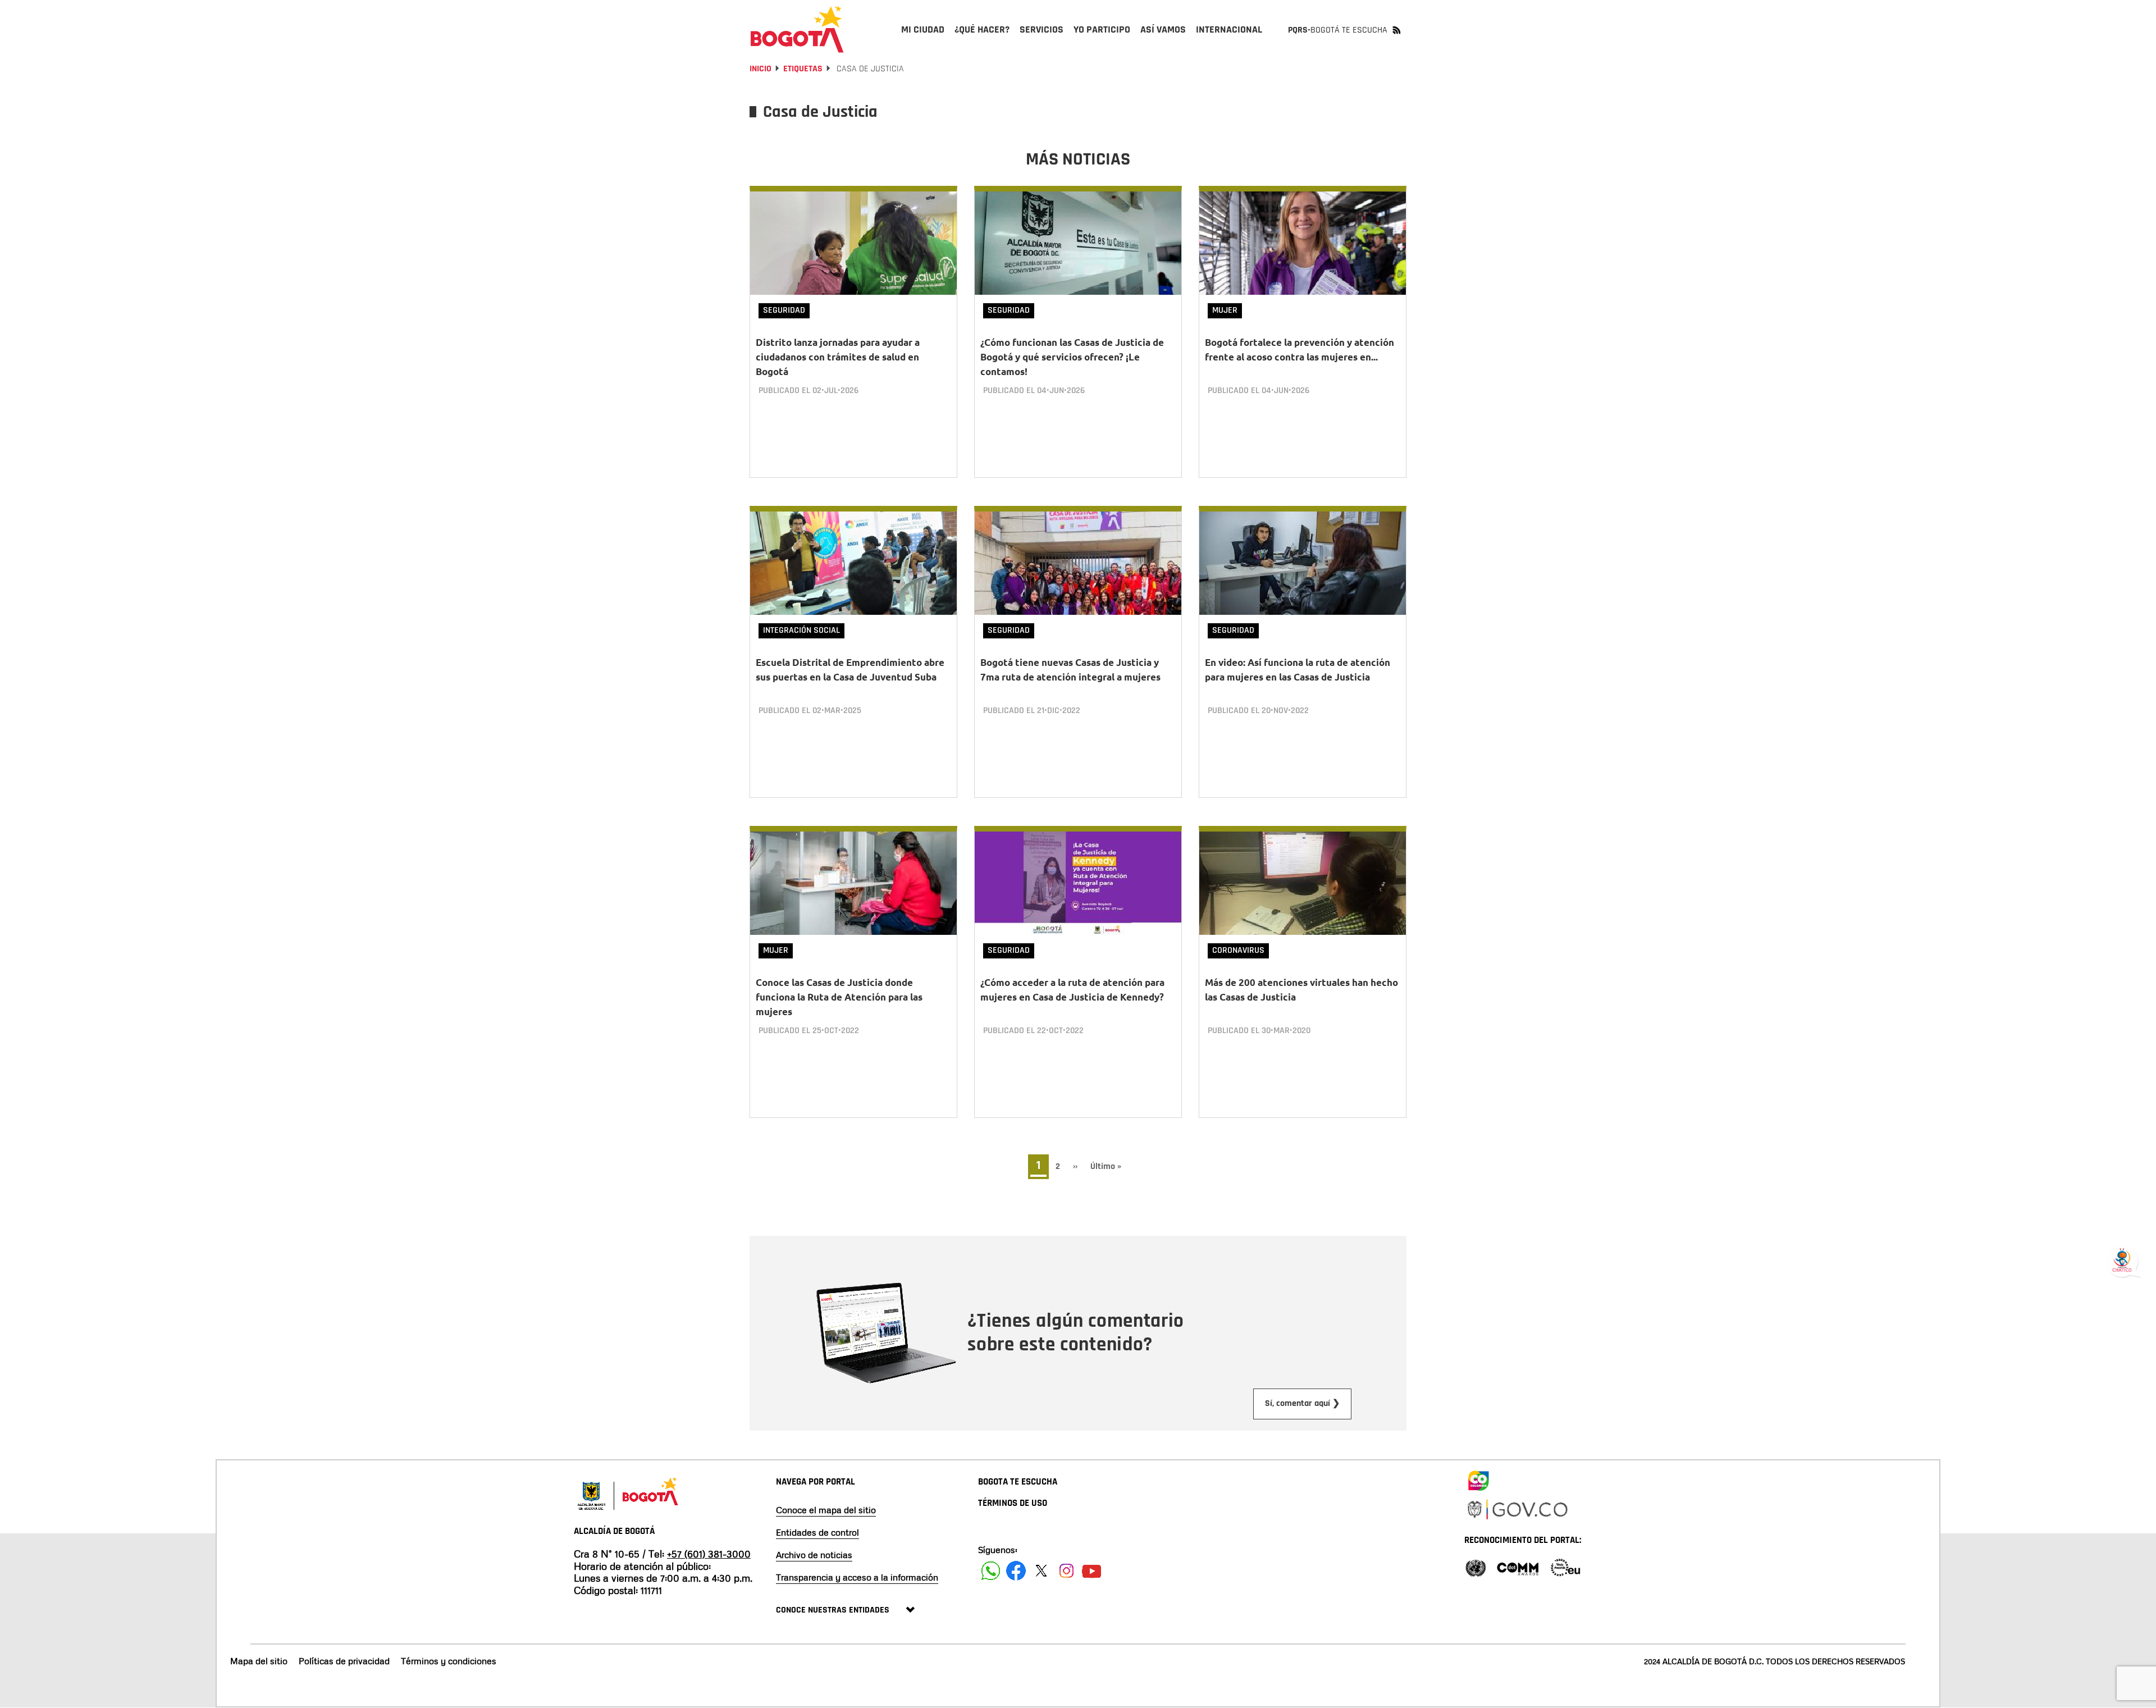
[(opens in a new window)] (1478, 1478)
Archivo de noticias (814, 1555)
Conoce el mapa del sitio (826, 1510)
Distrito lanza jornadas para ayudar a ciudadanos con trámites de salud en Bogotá (838, 357)
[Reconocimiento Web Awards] (1565, 1567)
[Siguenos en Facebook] (991, 1571)
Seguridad (784, 310)
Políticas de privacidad (344, 1661)
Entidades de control (817, 1532)
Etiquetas (803, 69)
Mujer (1225, 310)
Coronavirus (1238, 950)
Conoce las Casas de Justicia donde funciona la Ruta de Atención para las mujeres (839, 997)
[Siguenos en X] (1041, 1571)
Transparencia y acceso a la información (857, 1577)
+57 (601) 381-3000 (709, 1554)
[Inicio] (797, 29)
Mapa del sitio (259, 1661)
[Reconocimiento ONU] (1476, 1567)
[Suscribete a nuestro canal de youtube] (1092, 1571)
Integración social (801, 630)
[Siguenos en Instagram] (1066, 1571)
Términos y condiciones (449, 1661)
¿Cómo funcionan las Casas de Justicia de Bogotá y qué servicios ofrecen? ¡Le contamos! (1072, 357)
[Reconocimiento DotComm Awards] (1518, 1567)
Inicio (760, 69)
